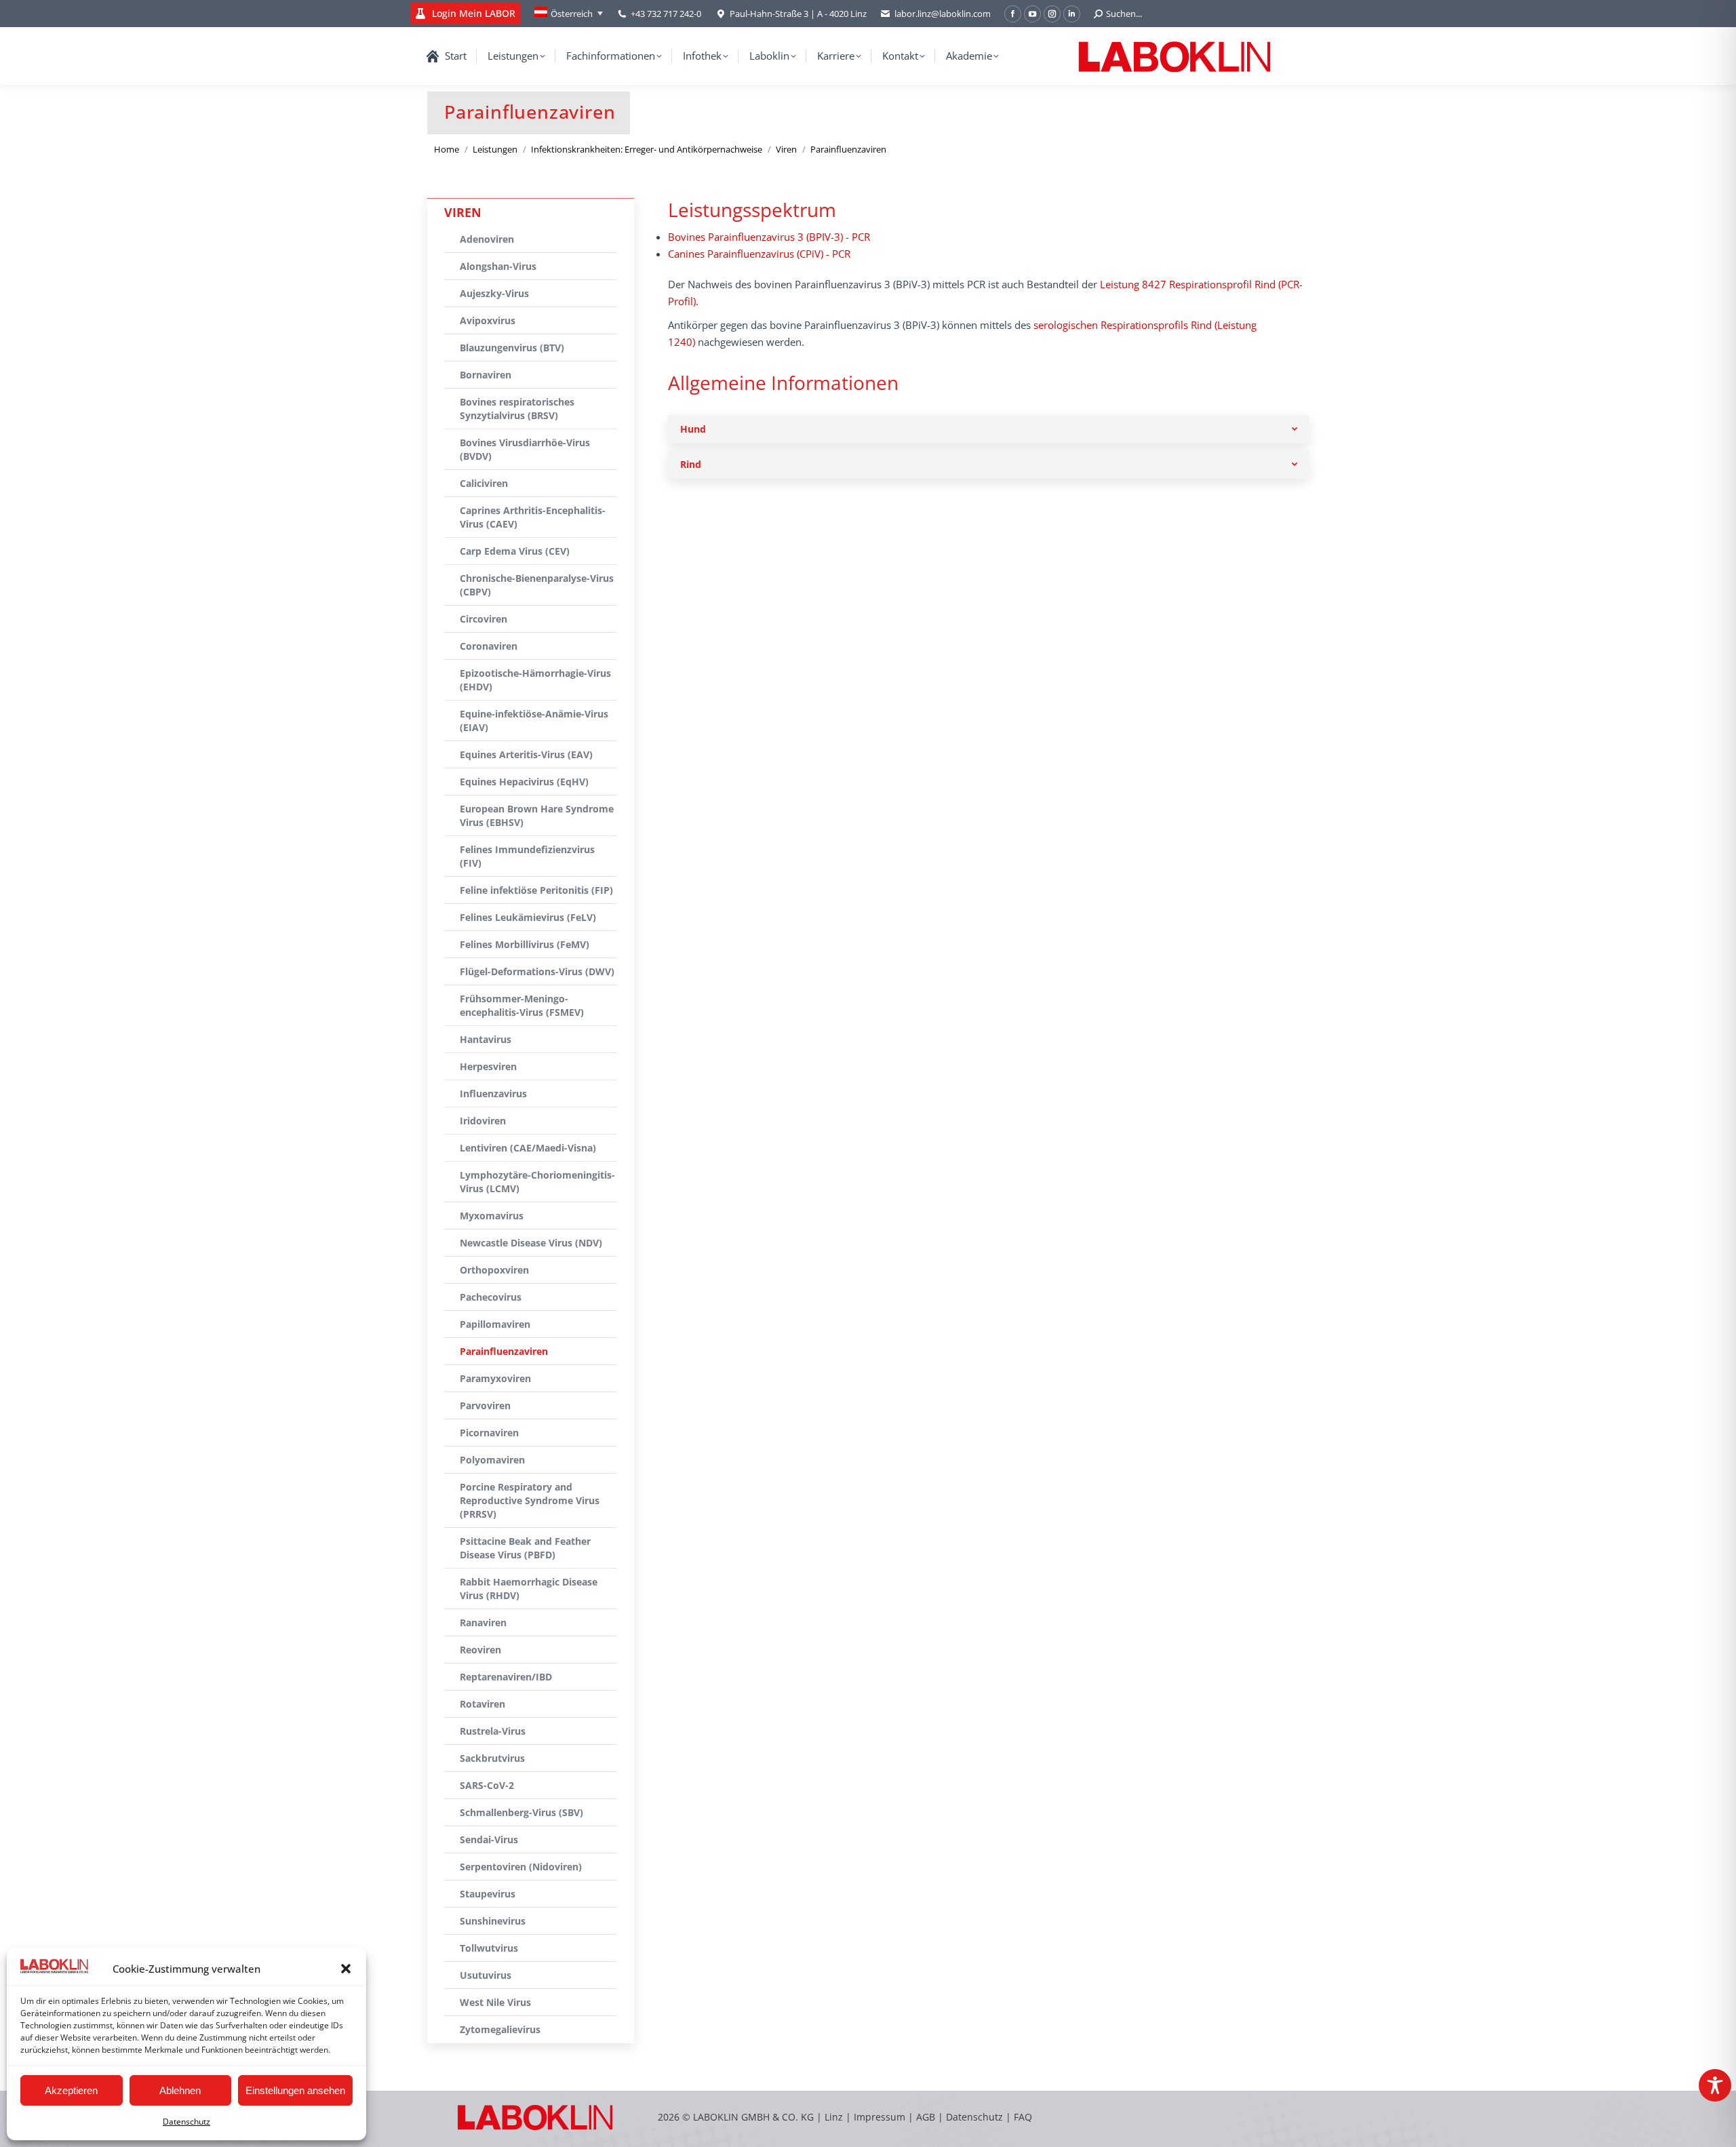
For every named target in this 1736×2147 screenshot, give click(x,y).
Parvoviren (485, 1405)
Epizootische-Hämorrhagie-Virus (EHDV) (535, 680)
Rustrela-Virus (493, 1731)
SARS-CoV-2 (487, 1785)
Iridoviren (483, 1121)
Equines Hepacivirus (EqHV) (524, 782)
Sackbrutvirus (492, 1758)
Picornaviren (489, 1433)
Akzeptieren (71, 2090)
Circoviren (484, 619)
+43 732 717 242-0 (666, 14)
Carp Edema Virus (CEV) (515, 551)
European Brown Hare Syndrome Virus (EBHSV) (537, 815)
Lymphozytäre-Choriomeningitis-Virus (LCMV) (537, 1182)
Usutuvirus (486, 1975)
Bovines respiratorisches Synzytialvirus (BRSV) (517, 409)
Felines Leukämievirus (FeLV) (528, 917)
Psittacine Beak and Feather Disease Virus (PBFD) (525, 1548)
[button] (346, 1969)
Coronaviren (489, 646)
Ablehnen (180, 2090)
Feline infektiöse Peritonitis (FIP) (536, 890)
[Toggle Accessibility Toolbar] (1715, 2085)
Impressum (880, 2117)
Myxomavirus (492, 1216)
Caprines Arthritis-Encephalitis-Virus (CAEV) (533, 517)
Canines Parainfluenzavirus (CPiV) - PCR (759, 254)
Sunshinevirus (493, 1921)
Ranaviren (483, 1622)
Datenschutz (186, 2122)
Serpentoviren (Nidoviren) (521, 1867)
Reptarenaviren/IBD (506, 1677)
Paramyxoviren (495, 1378)
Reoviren (480, 1650)
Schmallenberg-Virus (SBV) (521, 1812)
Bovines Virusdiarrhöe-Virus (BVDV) (525, 449)
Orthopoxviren (494, 1270)
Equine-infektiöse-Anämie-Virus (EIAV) (534, 721)
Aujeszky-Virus (494, 293)
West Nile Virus (495, 2002)
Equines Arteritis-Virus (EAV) (526, 754)
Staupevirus (488, 1894)
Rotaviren (482, 1704)
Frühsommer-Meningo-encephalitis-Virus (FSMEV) (522, 1005)
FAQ (1023, 2117)
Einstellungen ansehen (295, 2090)
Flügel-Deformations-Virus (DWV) (537, 971)
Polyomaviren (492, 1460)
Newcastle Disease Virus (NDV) (531, 1243)
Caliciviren (484, 483)
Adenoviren (487, 239)
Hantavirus (486, 1039)
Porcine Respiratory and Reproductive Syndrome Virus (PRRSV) (530, 1500)
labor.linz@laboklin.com (943, 14)
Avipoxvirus (488, 320)
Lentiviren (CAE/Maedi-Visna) (528, 1148)
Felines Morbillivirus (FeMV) (525, 944)
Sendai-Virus (489, 1839)
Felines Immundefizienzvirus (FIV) (527, 856)
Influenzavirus (493, 1094)
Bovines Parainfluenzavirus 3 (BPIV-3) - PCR (769, 237)
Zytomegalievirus (500, 2029)
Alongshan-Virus (498, 266)
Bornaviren (486, 375)
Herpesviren (488, 1066)
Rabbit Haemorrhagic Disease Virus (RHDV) (529, 1589)
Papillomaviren (495, 1324)
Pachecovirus (491, 1297)
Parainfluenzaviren (504, 1351)
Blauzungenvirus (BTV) (512, 348)
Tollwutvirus (489, 1948)
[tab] (988, 429)
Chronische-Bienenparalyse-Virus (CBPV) (537, 585)
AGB (927, 2117)
